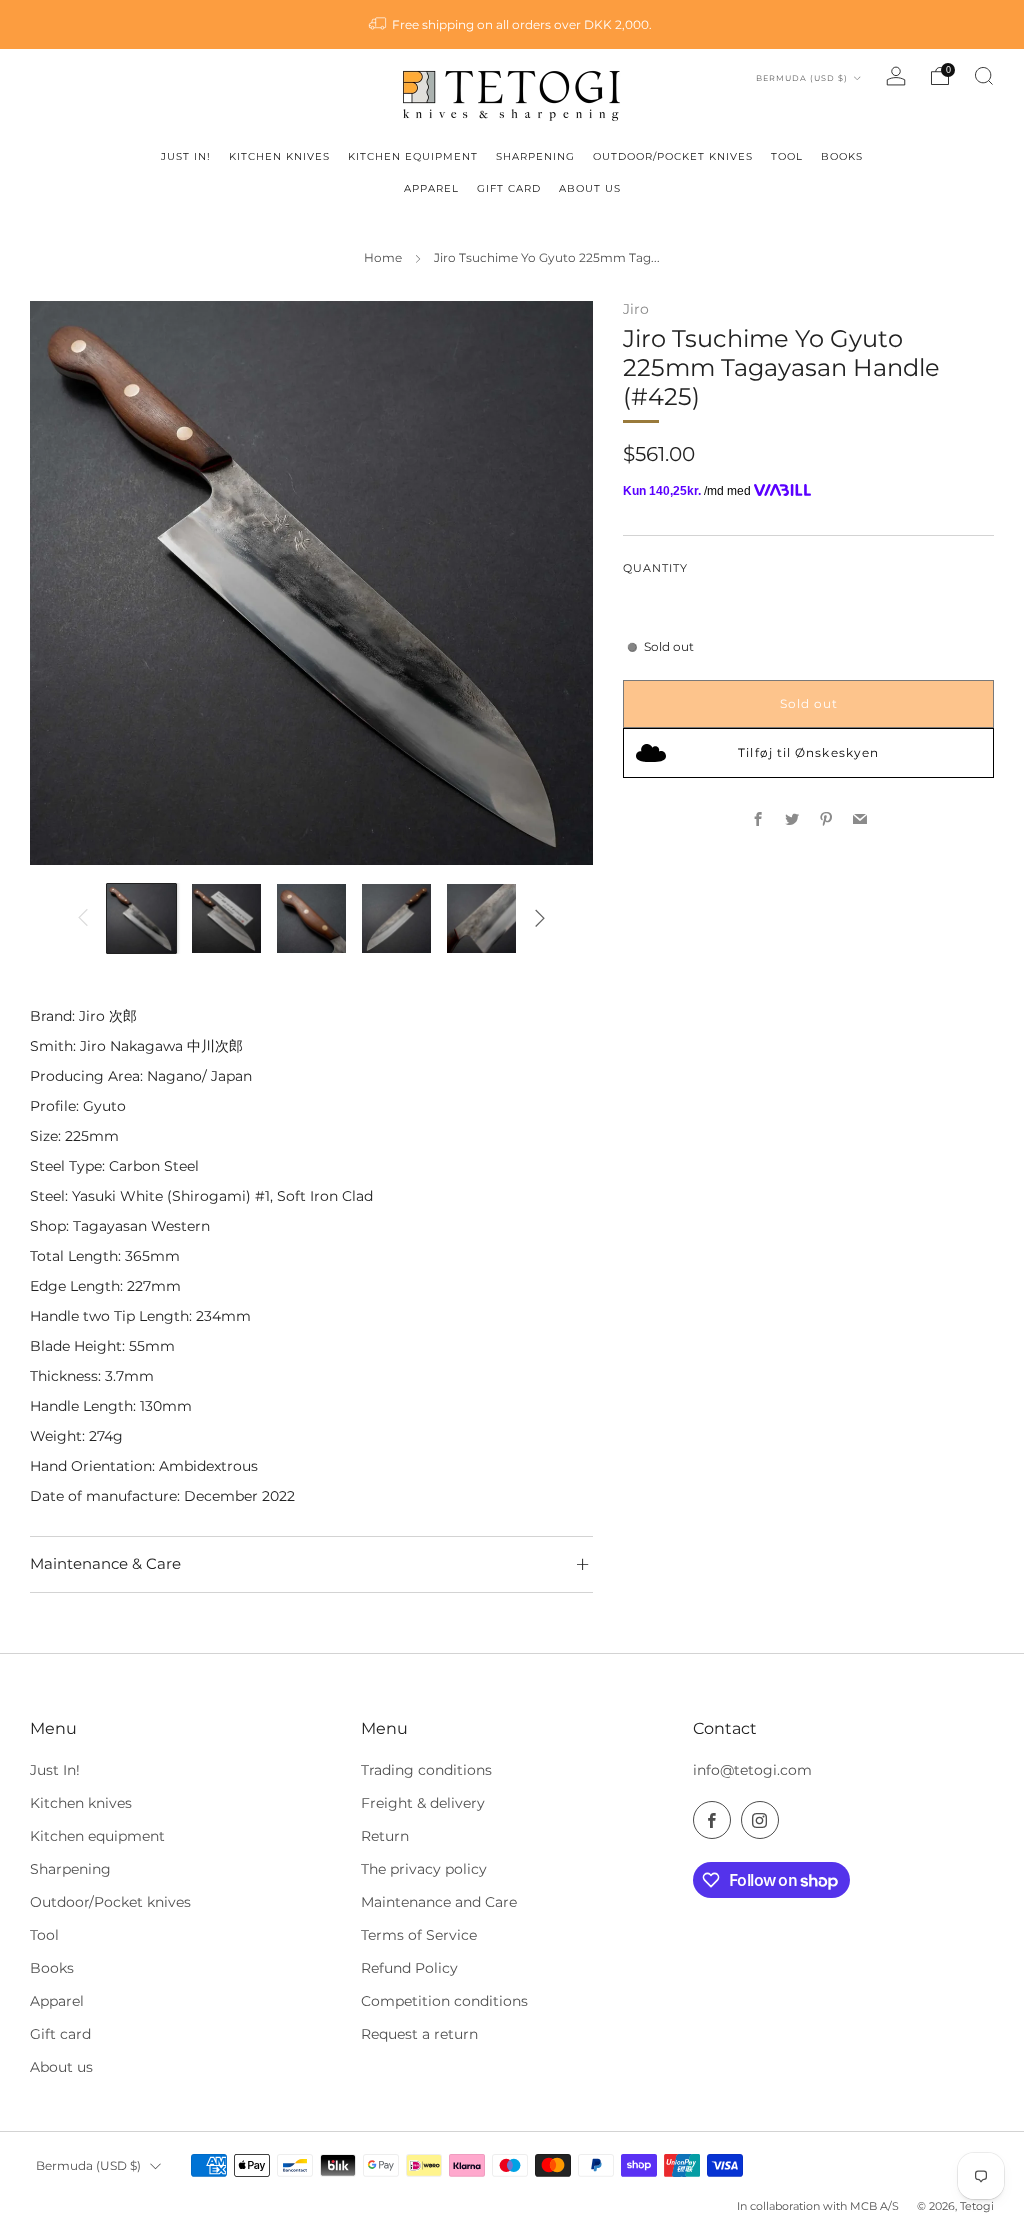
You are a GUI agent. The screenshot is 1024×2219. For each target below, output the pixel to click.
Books (52, 1968)
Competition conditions (444, 2001)
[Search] (984, 76)
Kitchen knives (81, 1803)
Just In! (55, 1770)
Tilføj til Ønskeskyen (808, 752)
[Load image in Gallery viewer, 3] (311, 918)
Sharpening (70, 1869)
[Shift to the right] (539, 918)
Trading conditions (426, 1770)
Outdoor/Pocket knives (110, 1902)
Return (385, 1836)
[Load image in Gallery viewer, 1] (141, 918)
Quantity (655, 568)
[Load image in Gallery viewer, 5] (481, 918)
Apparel (57, 2001)
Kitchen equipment (97, 1836)
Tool (44, 1935)
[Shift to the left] (83, 918)
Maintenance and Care (439, 1902)
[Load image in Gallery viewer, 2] (226, 918)
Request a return (419, 2034)
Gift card (60, 2034)
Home (383, 258)
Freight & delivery (423, 1803)
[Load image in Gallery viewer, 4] (396, 918)
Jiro (636, 309)
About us (61, 2067)
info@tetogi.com (752, 1770)
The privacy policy (424, 1869)
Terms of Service (419, 1935)
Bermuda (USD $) (803, 78)
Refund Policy (409, 1968)
